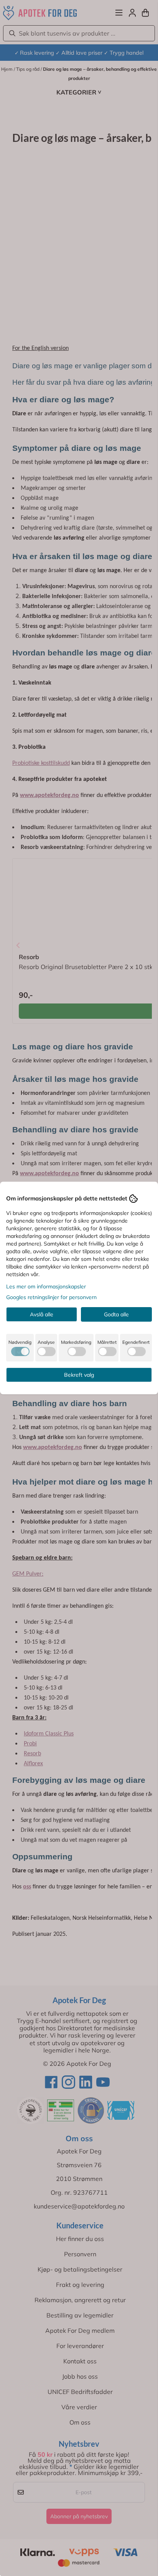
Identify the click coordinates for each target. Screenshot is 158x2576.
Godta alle (116, 1314)
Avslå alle (42, 1314)
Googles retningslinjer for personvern (51, 1297)
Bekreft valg (79, 1375)
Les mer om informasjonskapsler (46, 1286)
